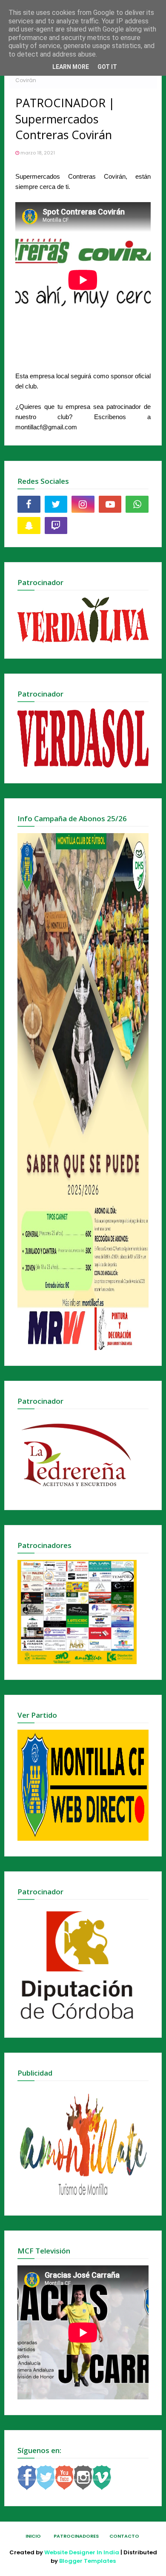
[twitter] (56, 504)
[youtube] (110, 504)
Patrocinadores (76, 2536)
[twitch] (56, 525)
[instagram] (83, 504)
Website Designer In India (82, 2552)
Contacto (124, 2536)
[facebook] (29, 504)
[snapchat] (29, 525)
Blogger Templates (87, 2561)
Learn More (71, 67)
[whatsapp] (137, 504)
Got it (107, 67)
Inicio (33, 2536)
